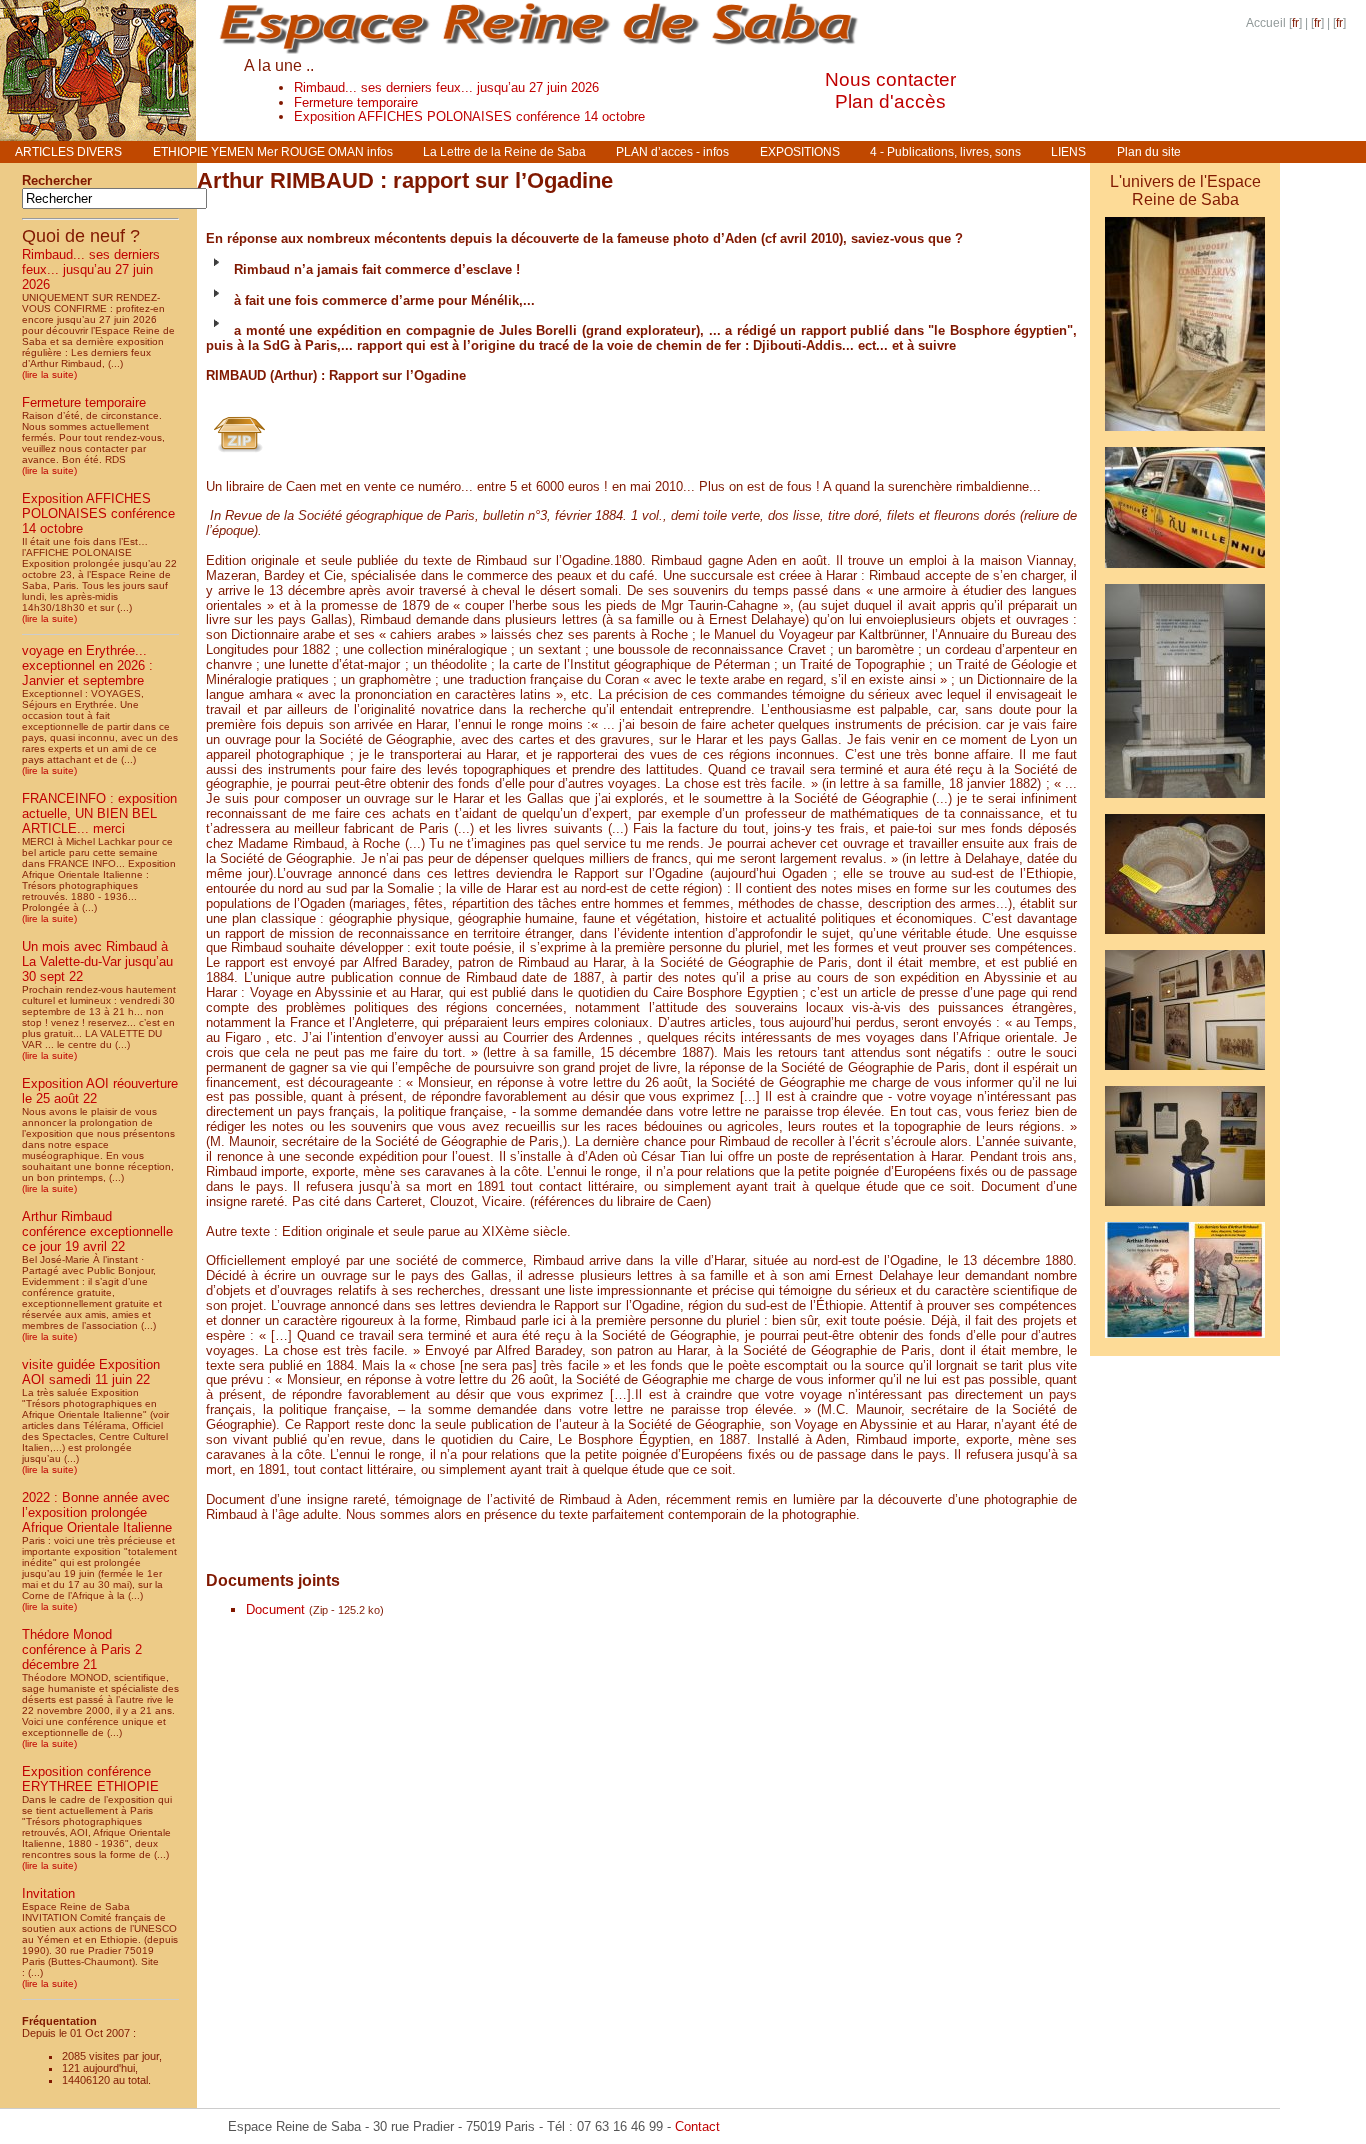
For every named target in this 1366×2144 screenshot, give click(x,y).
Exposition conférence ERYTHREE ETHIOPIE (90, 1779)
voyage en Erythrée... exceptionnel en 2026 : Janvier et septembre (87, 665)
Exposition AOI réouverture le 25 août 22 (100, 1091)
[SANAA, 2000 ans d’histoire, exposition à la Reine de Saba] (1185, 937)
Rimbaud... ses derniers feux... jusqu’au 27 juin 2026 (446, 87)
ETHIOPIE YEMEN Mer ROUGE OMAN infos (273, 152)
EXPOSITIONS (800, 152)
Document (275, 1609)
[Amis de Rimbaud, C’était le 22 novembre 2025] (1185, 1341)
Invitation (48, 1893)
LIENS (1068, 152)
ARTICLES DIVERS (68, 152)
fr (1295, 23)
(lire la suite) (49, 374)
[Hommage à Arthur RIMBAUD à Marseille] (1185, 801)
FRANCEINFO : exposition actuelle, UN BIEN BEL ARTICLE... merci (99, 813)
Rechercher (57, 180)
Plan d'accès (890, 101)
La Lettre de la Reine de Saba (504, 152)
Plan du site (1149, 152)
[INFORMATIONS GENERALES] (1185, 571)
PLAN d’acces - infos (672, 152)
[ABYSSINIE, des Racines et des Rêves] (1185, 434)
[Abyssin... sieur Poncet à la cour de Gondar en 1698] (1185, 1073)
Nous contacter (890, 79)
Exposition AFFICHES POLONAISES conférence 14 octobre (469, 116)
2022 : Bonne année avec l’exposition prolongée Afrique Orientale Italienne (97, 1512)
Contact (697, 2126)
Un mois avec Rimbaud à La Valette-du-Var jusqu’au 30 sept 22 (97, 961)
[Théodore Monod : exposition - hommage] (1185, 1209)
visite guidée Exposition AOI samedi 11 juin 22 (91, 1372)
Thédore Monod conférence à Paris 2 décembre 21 (82, 1649)
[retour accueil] (98, 135)
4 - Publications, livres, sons (945, 152)
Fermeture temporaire (356, 102)
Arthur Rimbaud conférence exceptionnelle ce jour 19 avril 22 (97, 1231)
